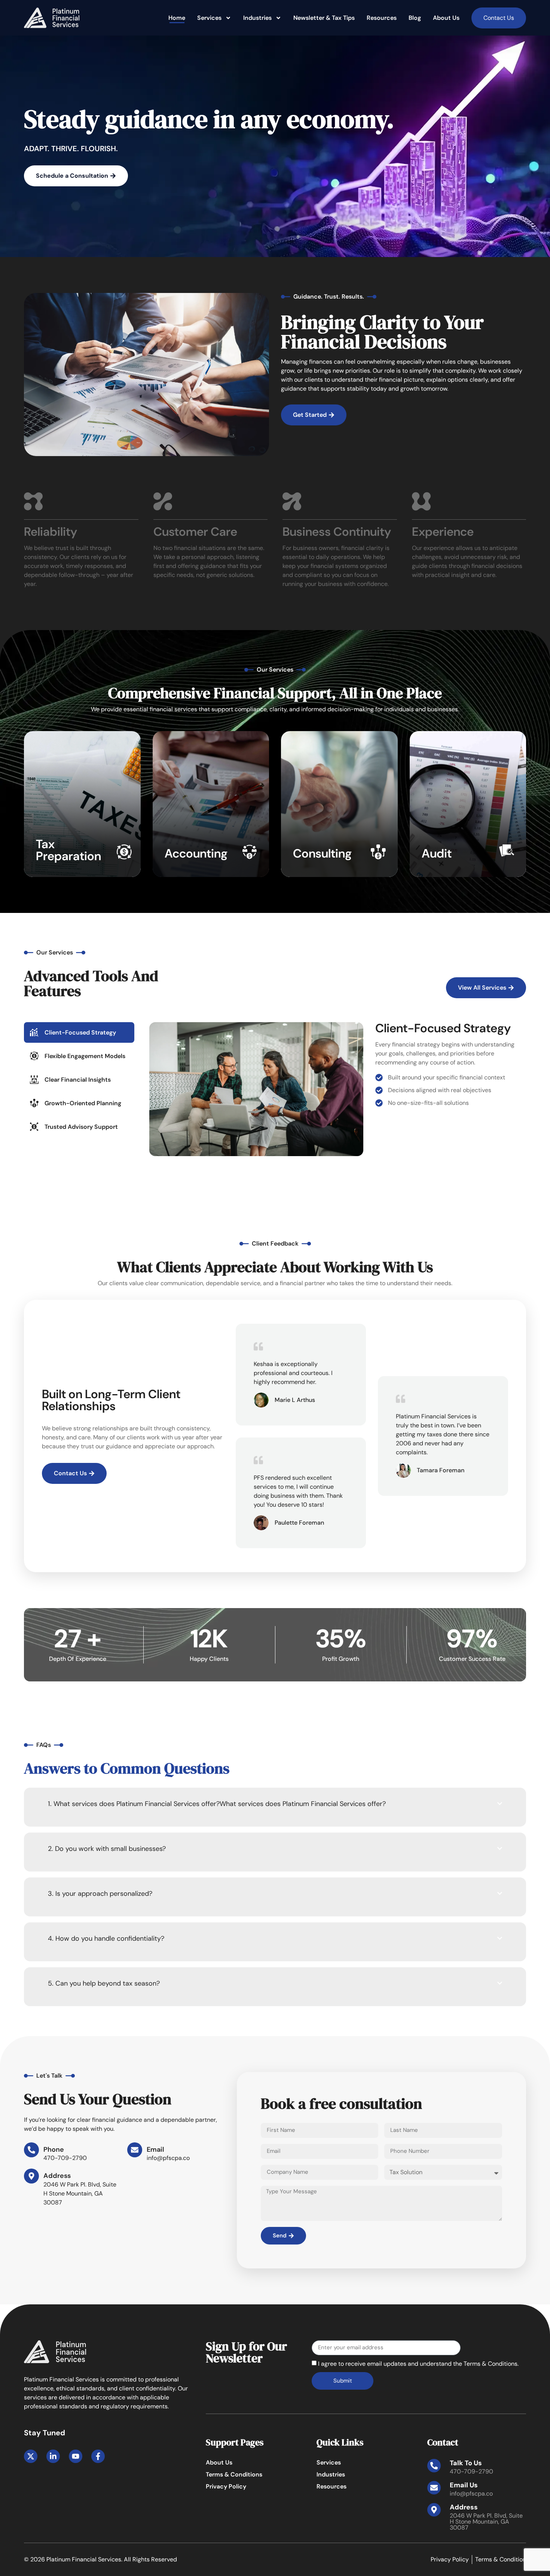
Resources (382, 18)
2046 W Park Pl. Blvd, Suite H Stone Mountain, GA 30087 (486, 2522)
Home (177, 18)
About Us (446, 18)
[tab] (79, 1032)
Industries (257, 18)
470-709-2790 (471, 2471)
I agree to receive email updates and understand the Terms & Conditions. (418, 2364)
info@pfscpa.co (471, 2494)
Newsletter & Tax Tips (324, 18)
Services (209, 18)
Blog (415, 18)
